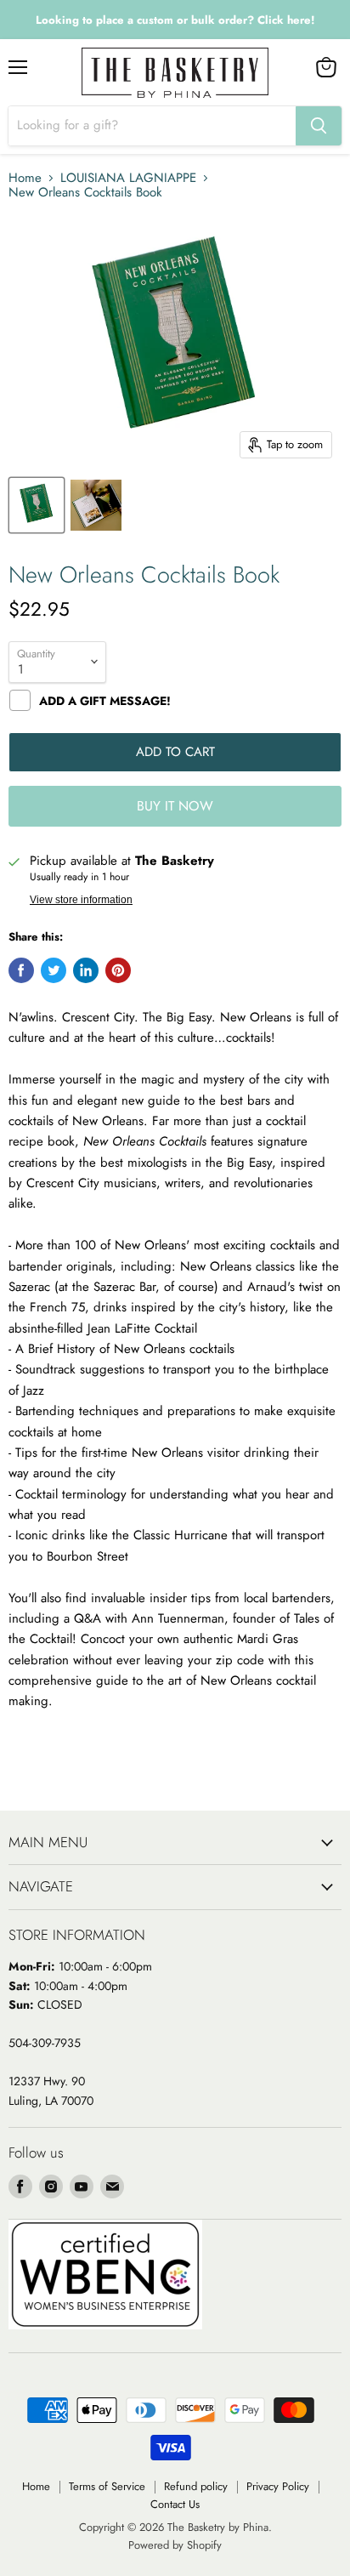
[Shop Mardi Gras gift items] (175, 20)
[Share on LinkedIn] (86, 970)
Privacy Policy (278, 2486)
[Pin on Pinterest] (118, 970)
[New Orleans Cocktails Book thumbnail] (37, 505)
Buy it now (175, 806)
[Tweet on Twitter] (54, 970)
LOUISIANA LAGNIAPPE (128, 178)
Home (25, 178)
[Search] (319, 126)
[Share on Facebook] (21, 970)
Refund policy (196, 2486)
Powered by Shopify (175, 2545)
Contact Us (175, 2504)
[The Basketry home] (175, 73)
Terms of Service (107, 2486)
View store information (81, 900)
